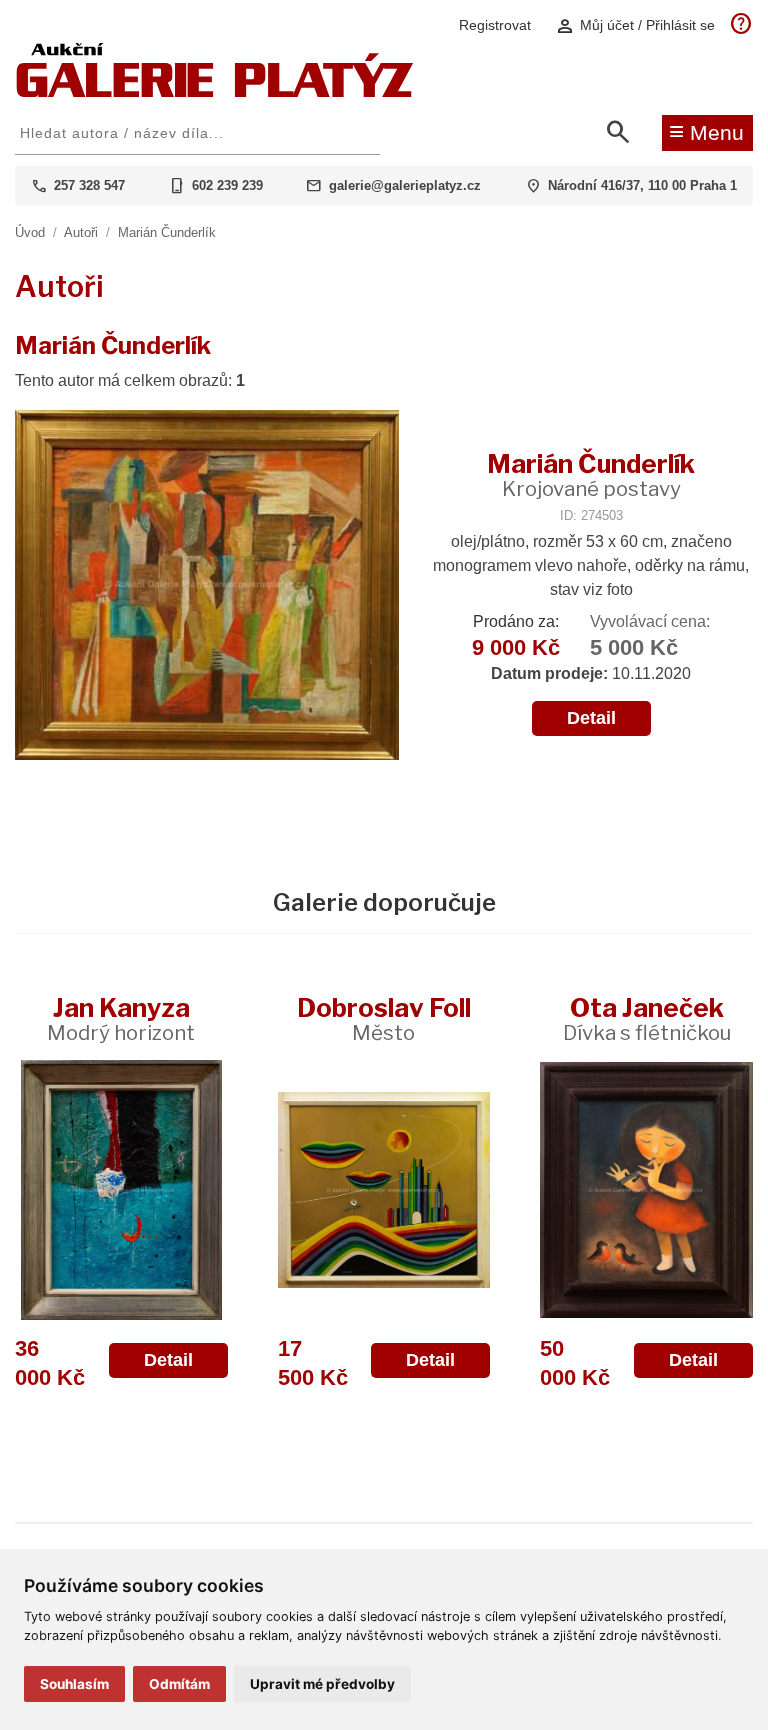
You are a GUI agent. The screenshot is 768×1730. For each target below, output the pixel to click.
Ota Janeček (647, 1018)
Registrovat (495, 25)
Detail (591, 718)
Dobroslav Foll (384, 1018)
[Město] (384, 1190)
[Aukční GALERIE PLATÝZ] (215, 92)
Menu (706, 131)
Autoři (81, 232)
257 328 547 (89, 185)
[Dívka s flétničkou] (646, 1190)
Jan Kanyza (121, 1018)
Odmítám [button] (179, 1684)
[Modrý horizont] (121, 1190)
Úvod (30, 232)
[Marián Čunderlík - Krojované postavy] (207, 586)
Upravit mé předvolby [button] (322, 1684)
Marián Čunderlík (167, 232)
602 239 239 (227, 185)
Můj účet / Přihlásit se (635, 25)
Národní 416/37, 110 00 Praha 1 (642, 185)
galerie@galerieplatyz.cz (405, 185)
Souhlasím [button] (74, 1684)
